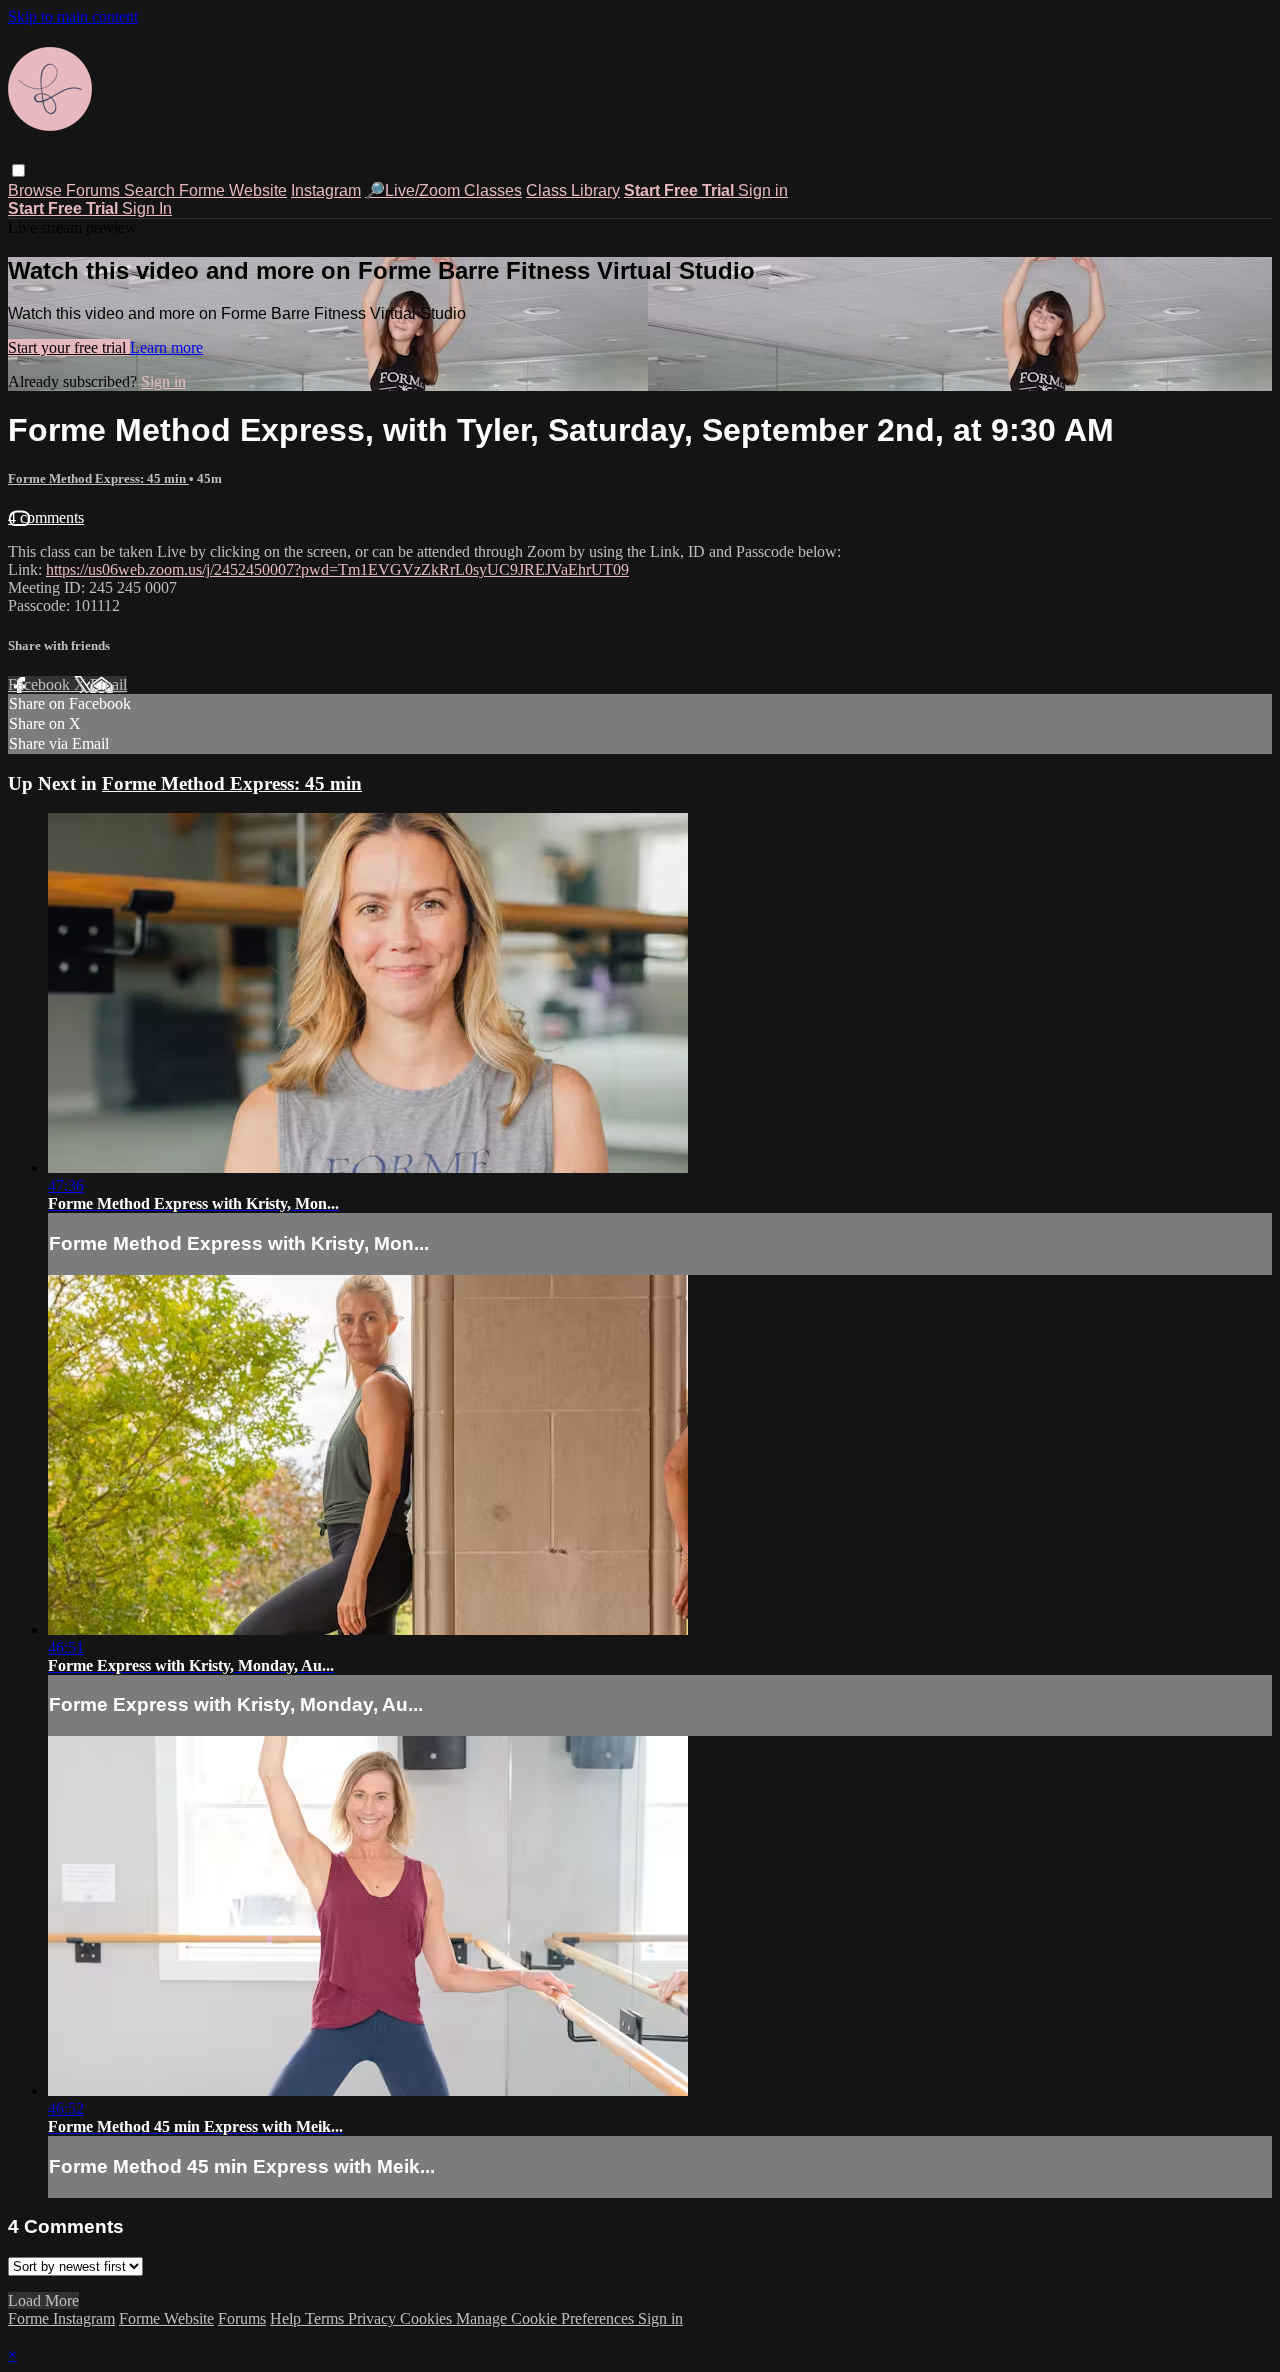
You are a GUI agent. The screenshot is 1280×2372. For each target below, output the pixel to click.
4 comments (46, 517)
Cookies (428, 2318)
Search (151, 190)
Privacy (374, 2318)
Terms (326, 2318)
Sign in (763, 190)
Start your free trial (69, 347)
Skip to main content (73, 16)
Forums (95, 190)
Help (287, 2318)
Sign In (147, 208)
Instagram (326, 190)
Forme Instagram (61, 2318)
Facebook (41, 684)
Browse (37, 190)
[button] (18, 170)
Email (108, 684)
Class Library (573, 190)
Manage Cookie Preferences (547, 2318)
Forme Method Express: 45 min (98, 478)
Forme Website (233, 190)
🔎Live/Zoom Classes (443, 190)
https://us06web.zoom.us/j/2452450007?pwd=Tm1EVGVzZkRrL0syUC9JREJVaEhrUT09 (337, 569)
